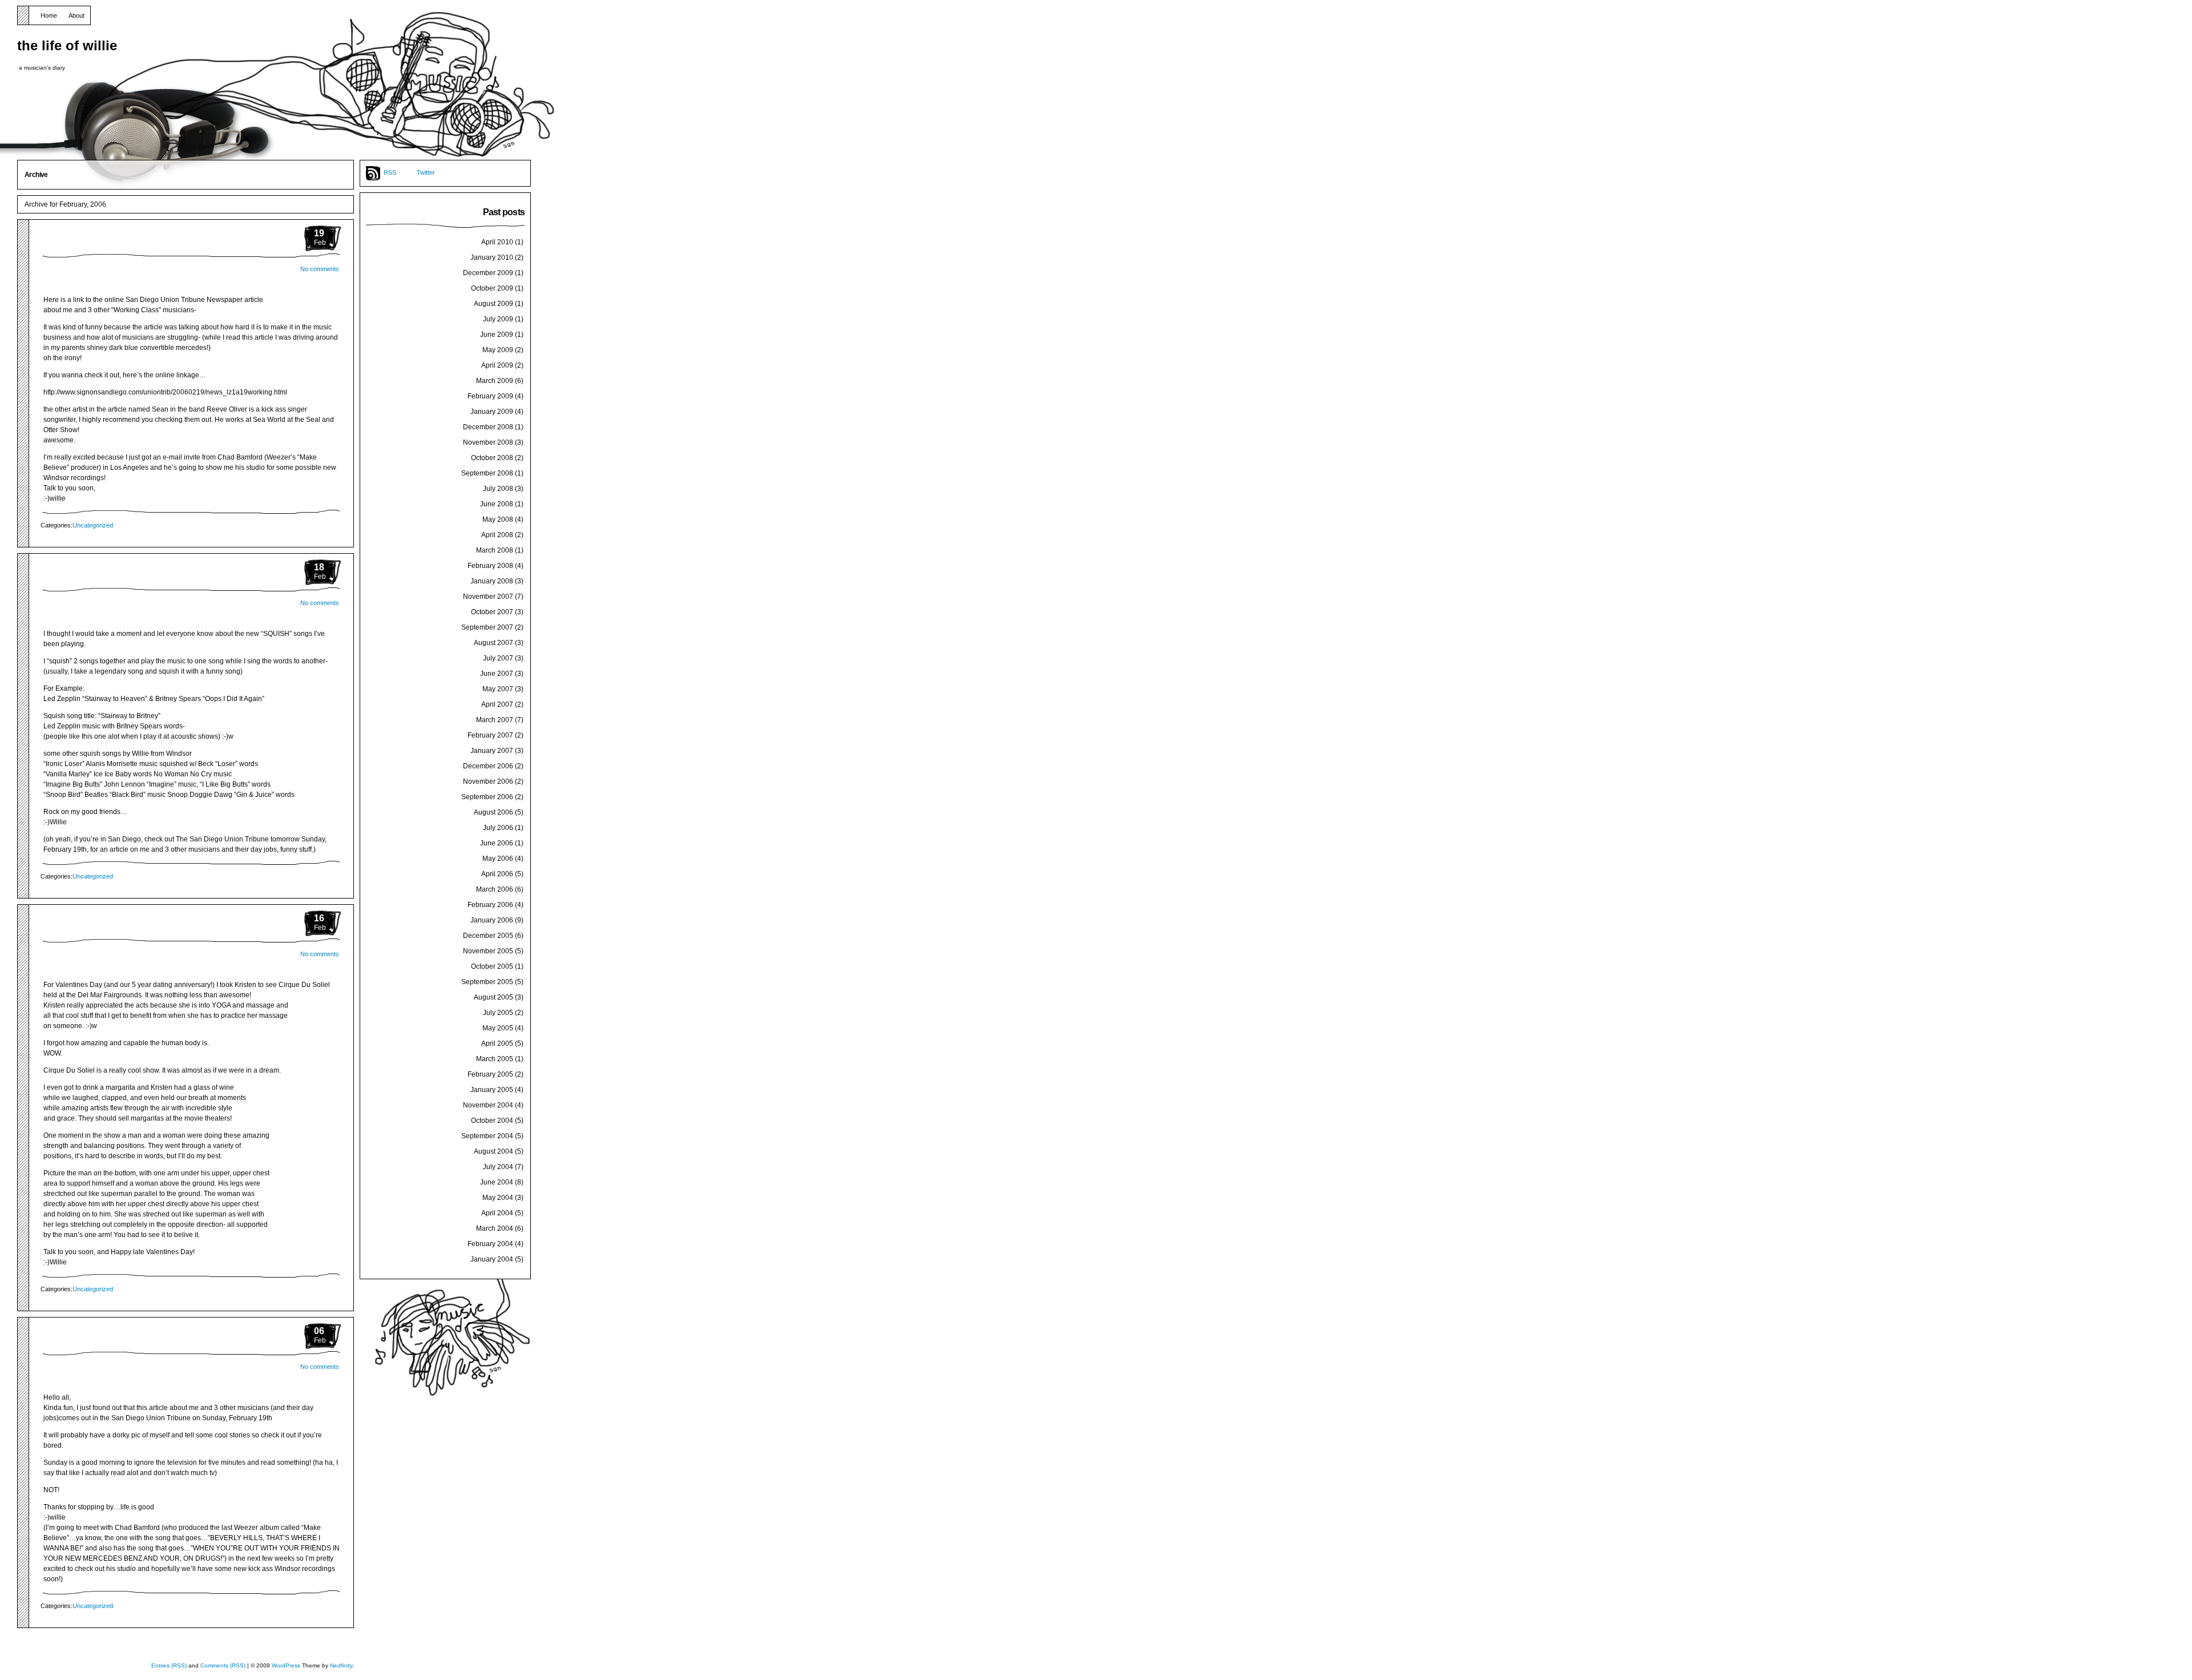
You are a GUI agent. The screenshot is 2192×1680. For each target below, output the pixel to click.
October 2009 (492, 288)
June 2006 (497, 843)
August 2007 (493, 643)
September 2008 (487, 473)
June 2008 (497, 504)
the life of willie (67, 45)
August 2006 (493, 812)
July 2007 (498, 658)
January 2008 (492, 581)
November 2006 (488, 781)
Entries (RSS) (169, 1665)
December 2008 (488, 427)
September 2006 (487, 797)
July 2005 (498, 1013)
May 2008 (498, 519)
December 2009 (488, 273)
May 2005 (498, 1028)
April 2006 (497, 874)
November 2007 (488, 597)
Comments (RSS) (223, 1665)
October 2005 (492, 966)
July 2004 (498, 1167)
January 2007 (492, 751)
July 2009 (498, 319)
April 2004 (497, 1213)
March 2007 (495, 720)
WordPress (286, 1665)
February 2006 (490, 905)
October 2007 (492, 612)
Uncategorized (93, 525)
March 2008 (495, 550)
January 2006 (492, 920)
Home (49, 15)
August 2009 (493, 304)
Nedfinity (341, 1665)
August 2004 (493, 1151)
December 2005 (488, 936)
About (76, 15)
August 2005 (493, 997)
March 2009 (495, 381)
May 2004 (498, 1198)
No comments (320, 269)
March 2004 (495, 1228)
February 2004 (490, 1244)
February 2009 (490, 396)
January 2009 (492, 412)
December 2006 (488, 766)
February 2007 (490, 735)
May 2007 (498, 689)
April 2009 (497, 365)
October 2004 (492, 1121)
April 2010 (497, 242)
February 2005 (490, 1074)
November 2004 (488, 1105)
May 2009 (498, 350)
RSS (390, 172)
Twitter (426, 172)
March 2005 (495, 1059)
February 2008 (490, 566)
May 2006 (498, 859)
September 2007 (487, 627)
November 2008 (488, 442)
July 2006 (498, 828)
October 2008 (492, 458)
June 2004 (497, 1182)
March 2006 (495, 889)
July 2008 (498, 489)
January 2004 (492, 1259)
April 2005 (497, 1044)
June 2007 (497, 674)
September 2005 (487, 982)
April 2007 (497, 704)
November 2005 (488, 951)
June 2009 (497, 335)
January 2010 (492, 257)
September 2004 (487, 1136)
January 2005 (492, 1090)
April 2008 (497, 535)
